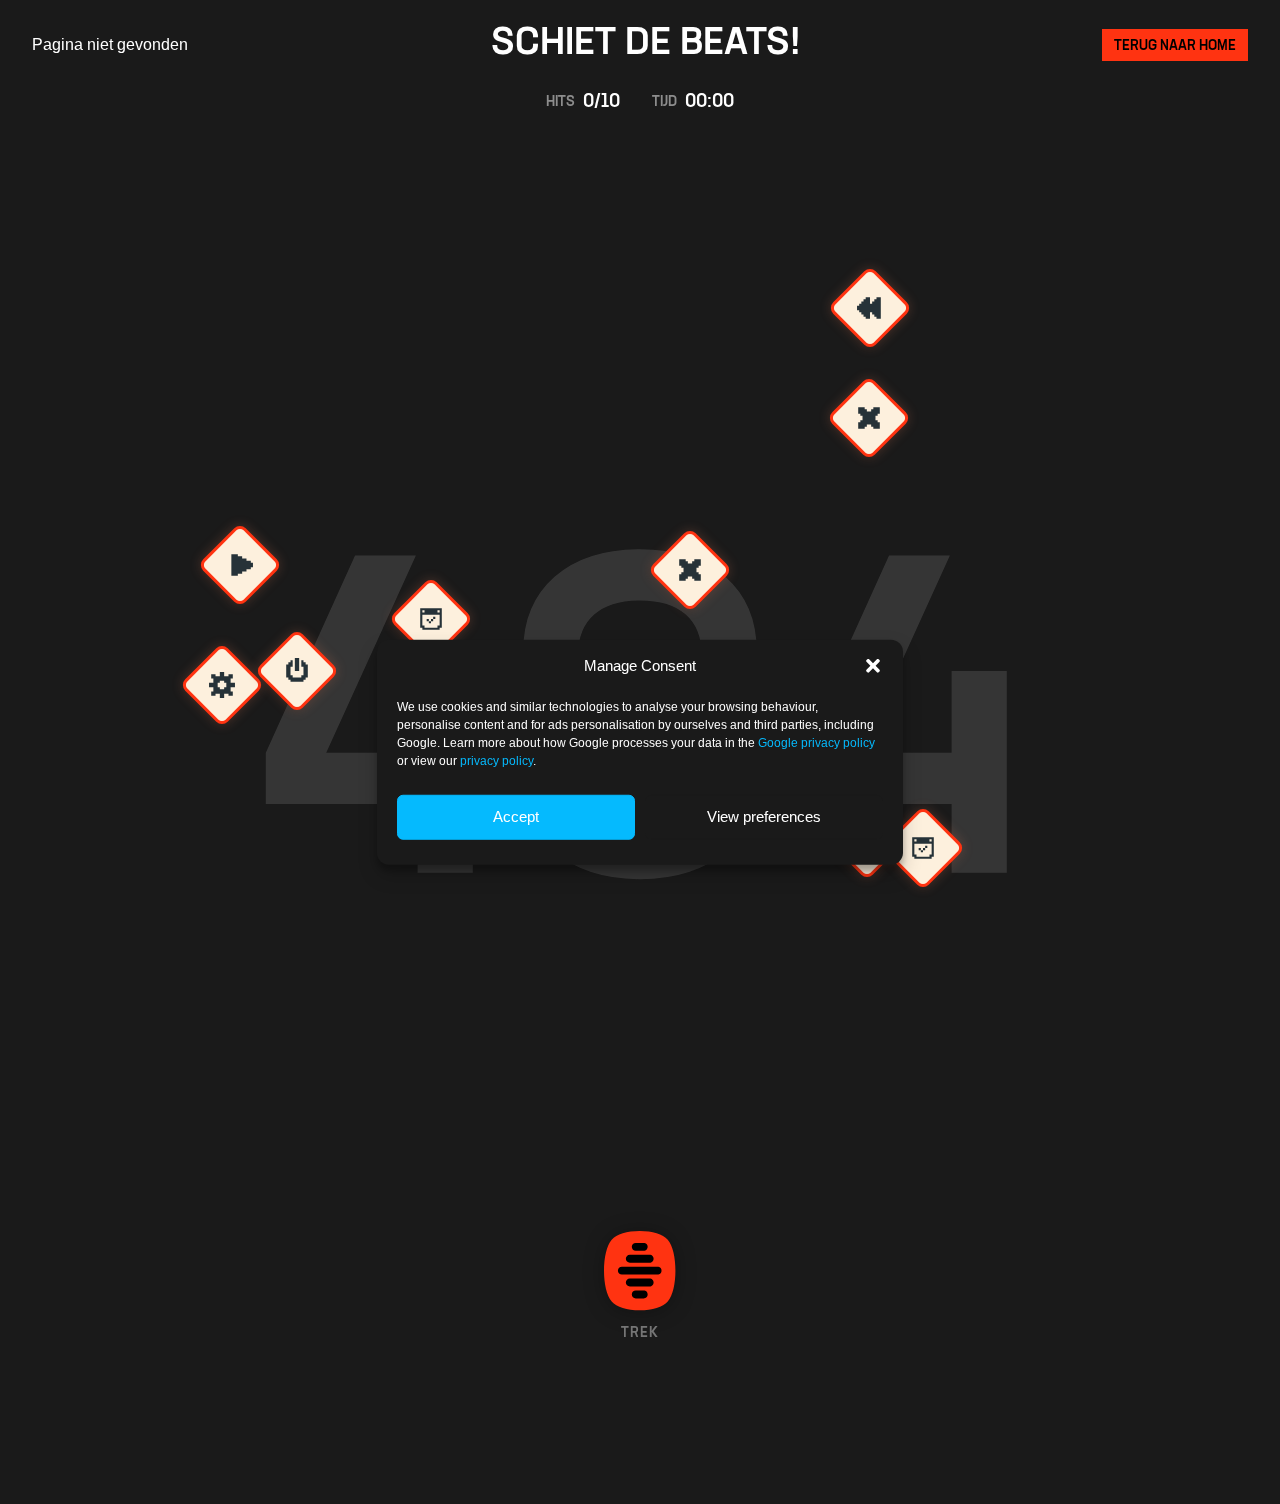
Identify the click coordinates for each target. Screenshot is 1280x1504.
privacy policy (496, 760)
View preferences (764, 816)
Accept (516, 816)
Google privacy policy (816, 742)
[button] (873, 666)
